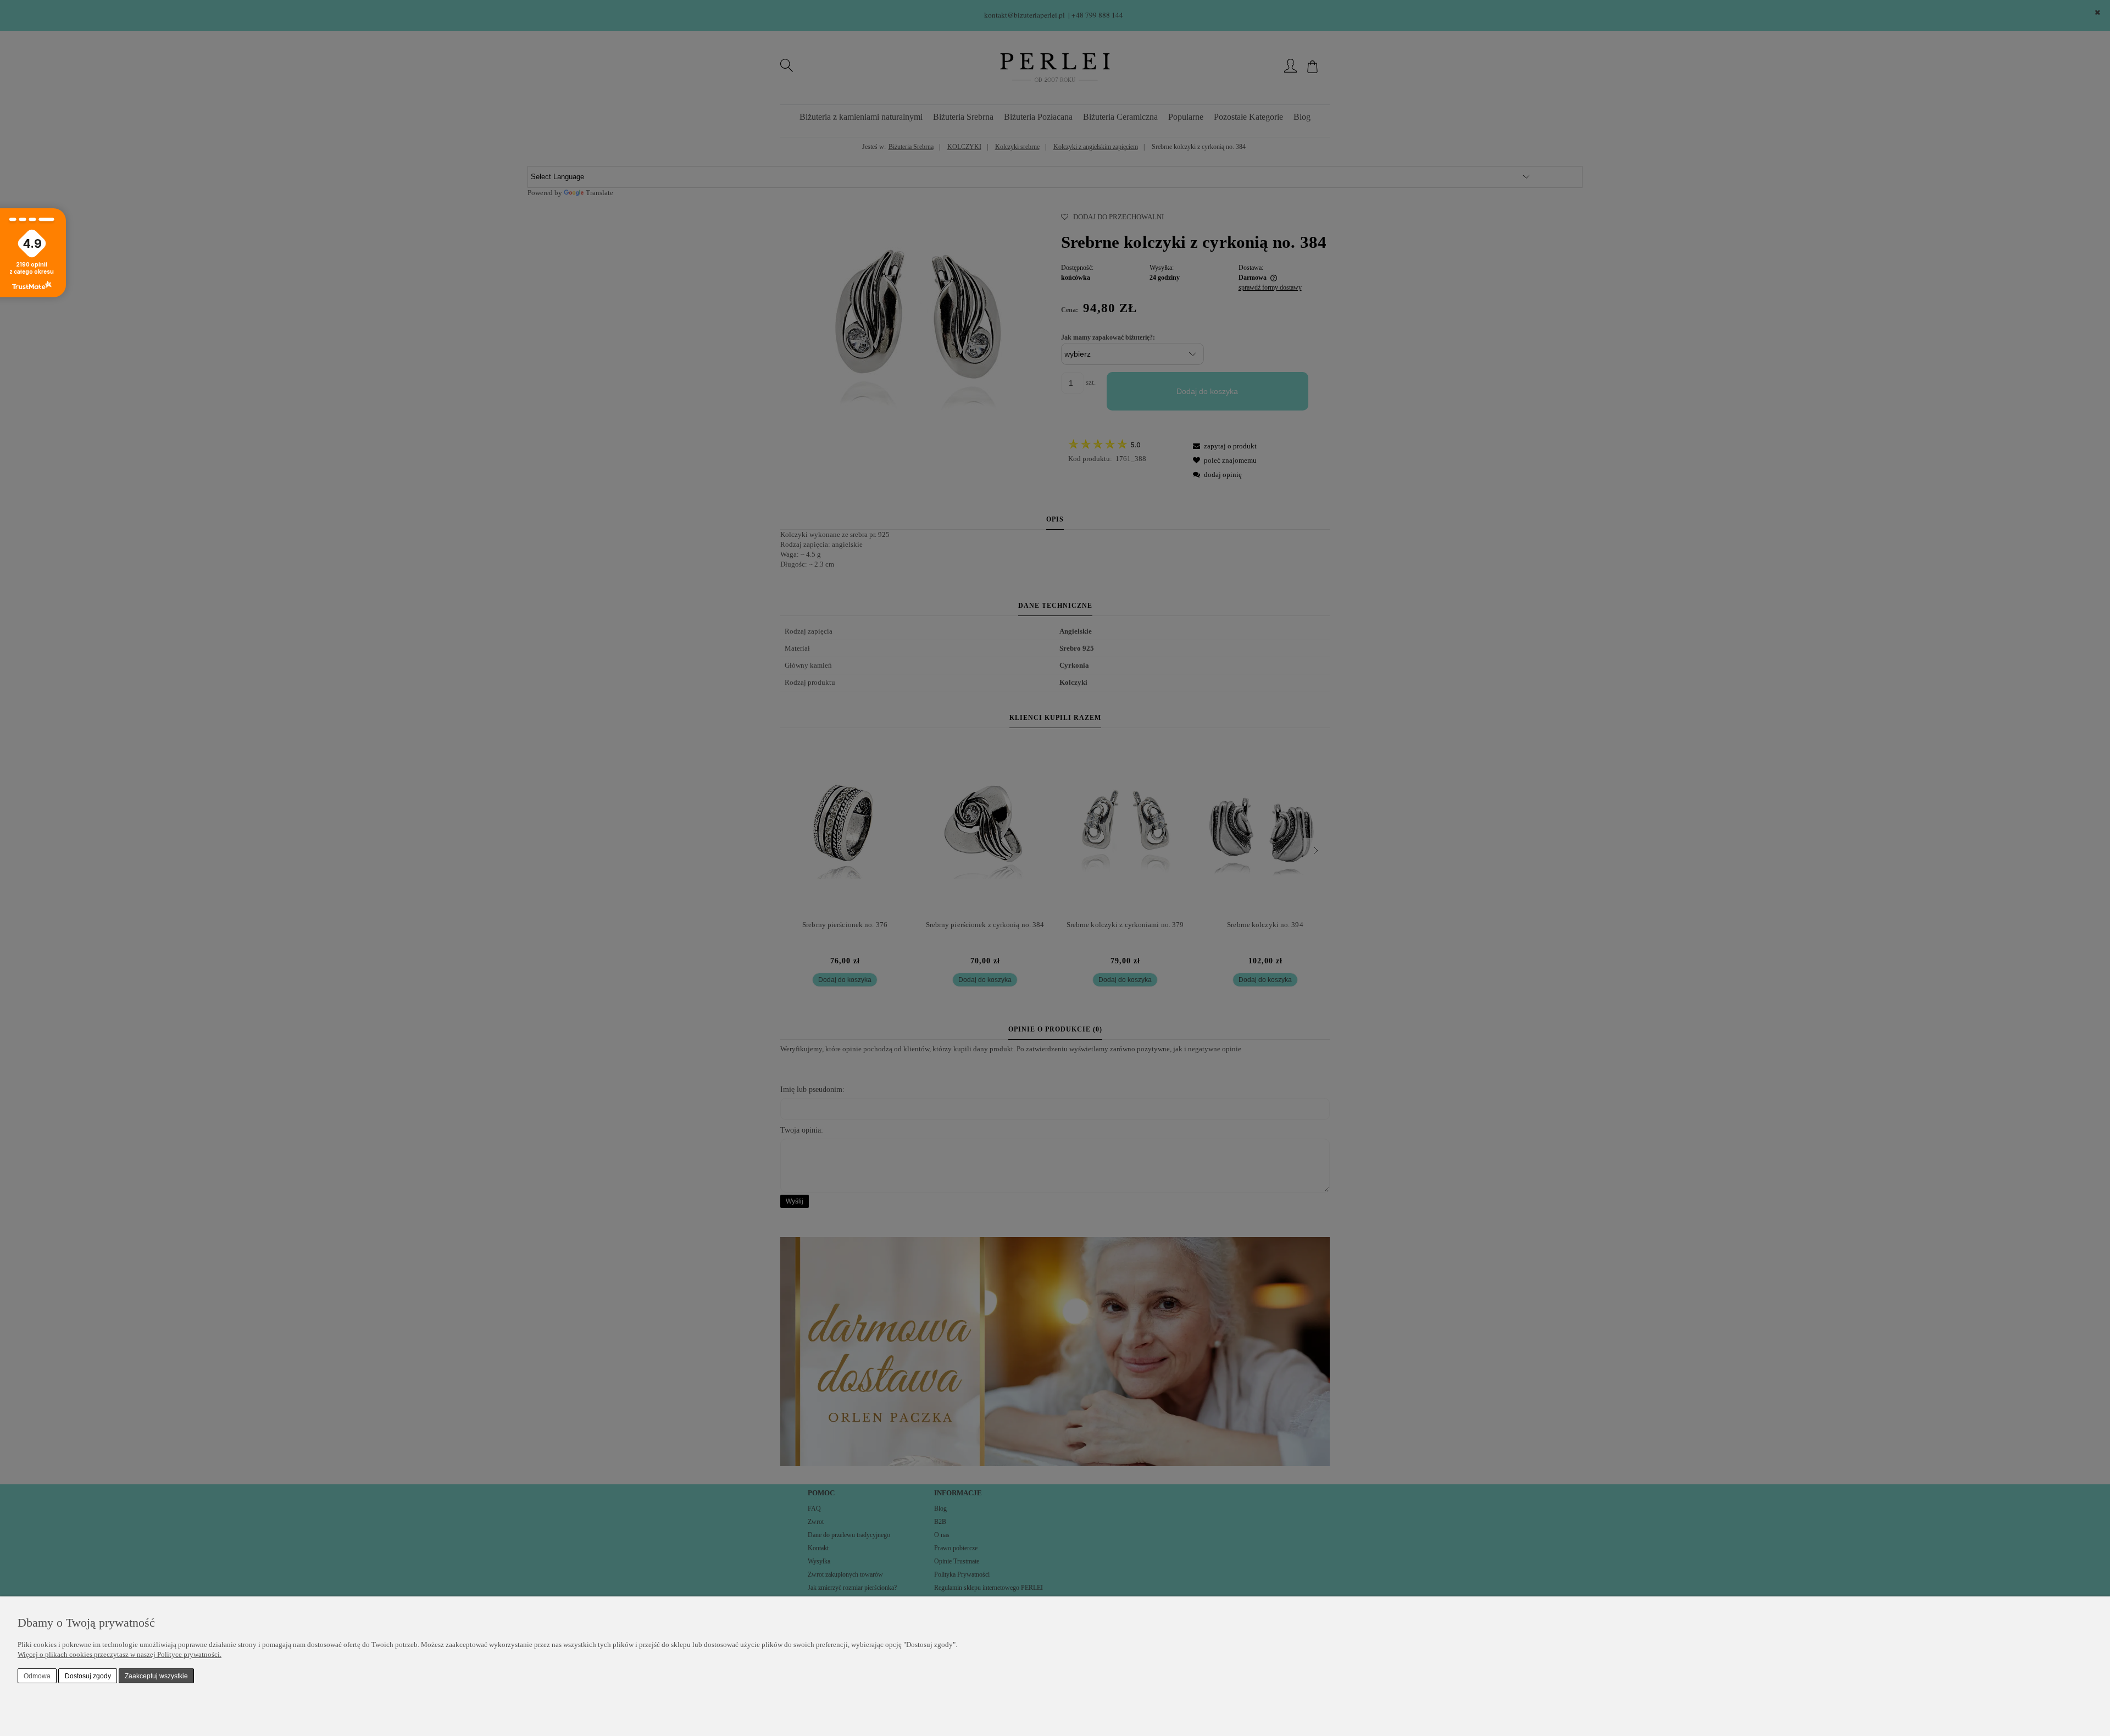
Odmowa (37, 1676)
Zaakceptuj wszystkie (156, 1676)
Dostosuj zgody (88, 1676)
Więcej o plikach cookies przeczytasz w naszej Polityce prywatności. (120, 1654)
